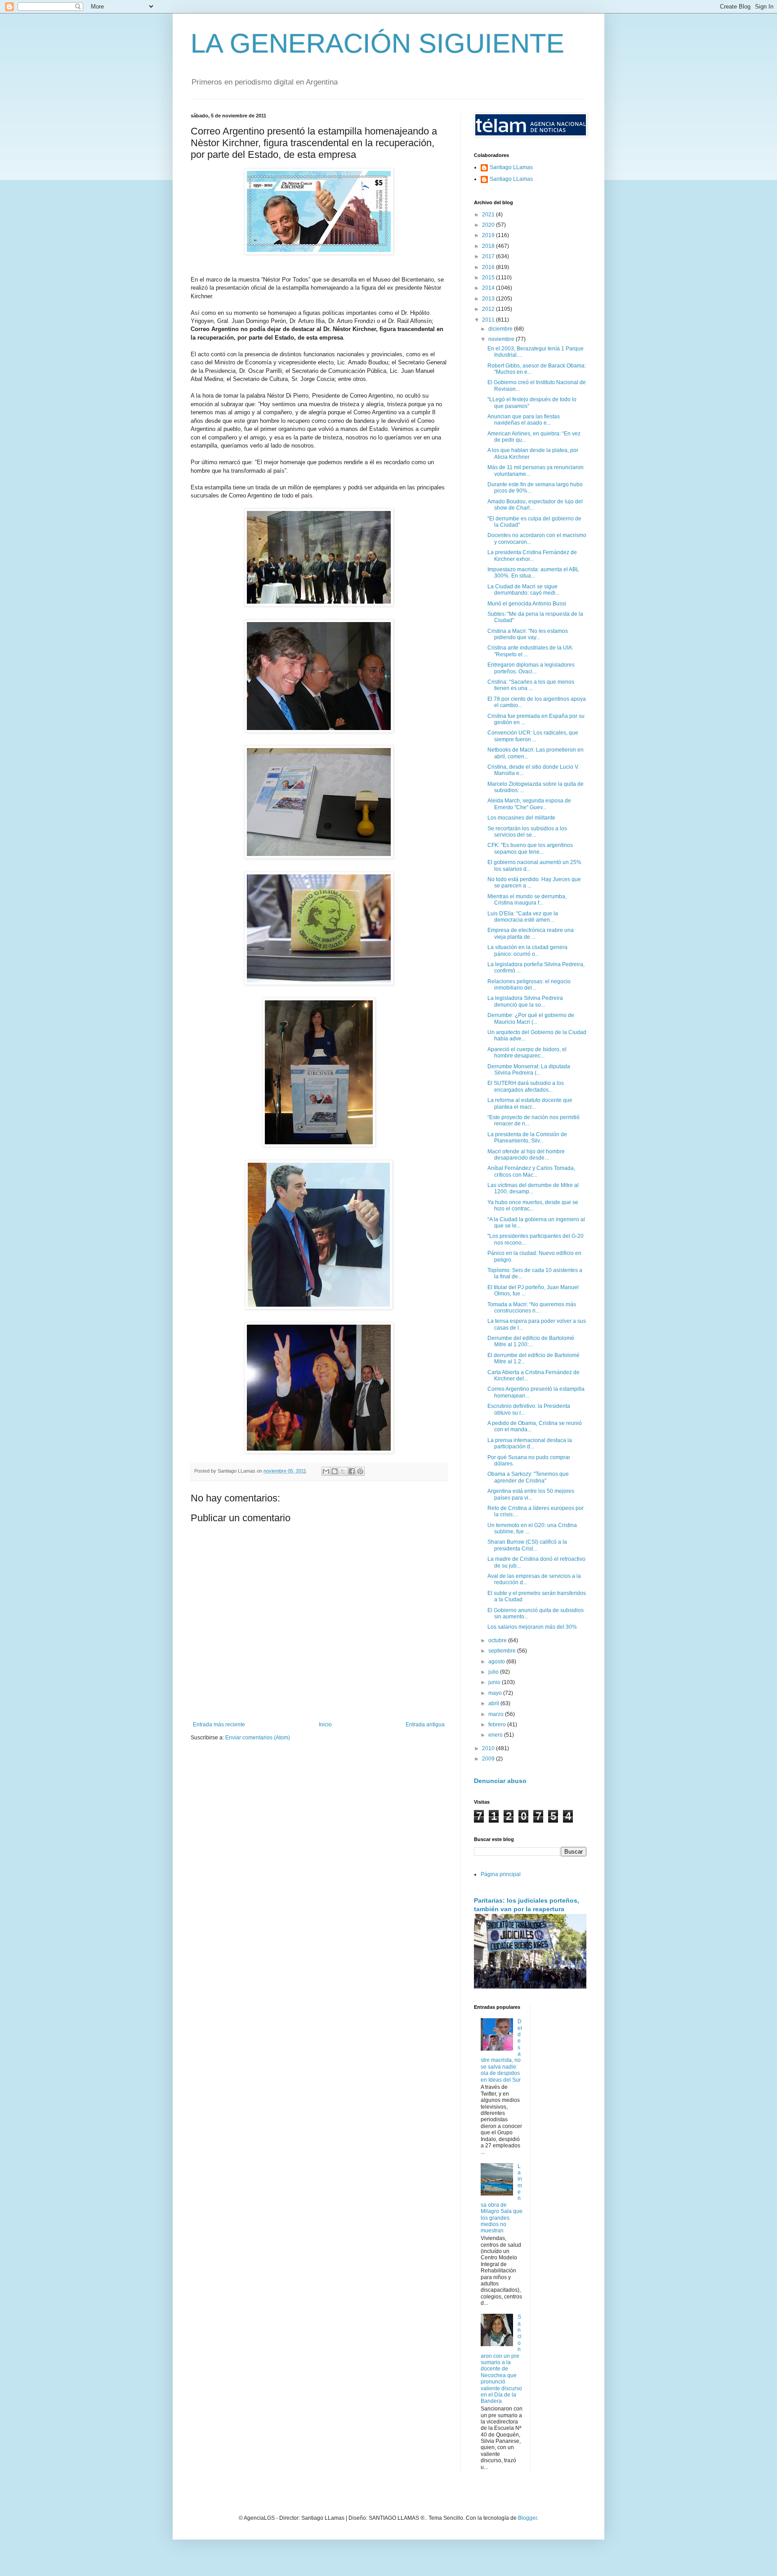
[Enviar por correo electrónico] (326, 1471)
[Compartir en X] (343, 1471)
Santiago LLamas (511, 167)
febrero (498, 1725)
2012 (489, 309)
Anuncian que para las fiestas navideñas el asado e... (524, 420)
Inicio (325, 1725)
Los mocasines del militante (521, 818)
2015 (489, 278)
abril (494, 1703)
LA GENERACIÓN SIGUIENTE (377, 43)
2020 (489, 225)
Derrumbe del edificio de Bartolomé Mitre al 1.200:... (531, 1341)
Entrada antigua (425, 1725)
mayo (496, 1693)
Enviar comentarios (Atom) (258, 1738)
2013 (489, 299)
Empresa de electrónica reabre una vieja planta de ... (531, 933)
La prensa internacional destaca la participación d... (530, 1443)
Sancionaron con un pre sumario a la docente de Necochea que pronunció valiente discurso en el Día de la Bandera (501, 2359)
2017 (489, 256)
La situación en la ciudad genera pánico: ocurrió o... (527, 950)
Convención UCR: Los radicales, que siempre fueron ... (533, 736)
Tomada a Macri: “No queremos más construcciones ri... (532, 1308)
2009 (489, 1759)
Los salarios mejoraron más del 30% (532, 1627)
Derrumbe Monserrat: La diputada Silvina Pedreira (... (529, 1070)
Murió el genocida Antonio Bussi (527, 604)
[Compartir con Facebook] (352, 1471)
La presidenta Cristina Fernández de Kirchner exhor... (532, 556)
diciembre (501, 329)
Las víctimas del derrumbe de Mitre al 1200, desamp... (533, 1188)
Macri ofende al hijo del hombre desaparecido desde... (526, 1155)
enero (496, 1735)
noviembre (502, 339)
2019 (489, 235)
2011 (489, 320)
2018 (489, 246)
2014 (489, 288)
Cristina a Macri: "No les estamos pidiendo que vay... (528, 634)
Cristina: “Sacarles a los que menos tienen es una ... (531, 685)
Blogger (527, 2518)
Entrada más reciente (219, 1725)
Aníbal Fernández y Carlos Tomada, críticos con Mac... (531, 1171)
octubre (498, 1640)
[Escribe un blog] (335, 1471)
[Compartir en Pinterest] (360, 1471)
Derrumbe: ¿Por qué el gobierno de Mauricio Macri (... (531, 1018)
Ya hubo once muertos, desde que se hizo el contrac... (533, 1205)
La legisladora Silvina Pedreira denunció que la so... (525, 1001)
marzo (497, 1714)
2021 (489, 215)
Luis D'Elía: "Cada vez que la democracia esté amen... (523, 917)
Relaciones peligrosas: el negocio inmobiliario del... (529, 985)
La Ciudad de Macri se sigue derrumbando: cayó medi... (523, 590)
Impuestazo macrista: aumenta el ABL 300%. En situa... (533, 573)
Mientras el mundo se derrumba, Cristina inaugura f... (527, 900)
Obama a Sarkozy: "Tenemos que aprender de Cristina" (528, 1477)
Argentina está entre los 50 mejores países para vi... (531, 1494)
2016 (489, 267)
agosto (497, 1662)
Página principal (501, 1874)
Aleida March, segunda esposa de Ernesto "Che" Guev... (529, 804)
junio (495, 1682)
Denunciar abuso (500, 1781)
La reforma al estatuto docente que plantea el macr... (530, 1103)
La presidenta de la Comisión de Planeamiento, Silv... (527, 1138)
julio (494, 1672)
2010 (489, 1748)
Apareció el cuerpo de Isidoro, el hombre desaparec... (527, 1053)
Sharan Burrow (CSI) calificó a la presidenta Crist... (527, 1545)
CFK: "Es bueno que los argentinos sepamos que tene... (530, 848)
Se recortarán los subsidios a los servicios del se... (527, 832)
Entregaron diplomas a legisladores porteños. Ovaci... (531, 668)
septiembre (503, 1651)
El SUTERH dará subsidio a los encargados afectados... (526, 1086)
